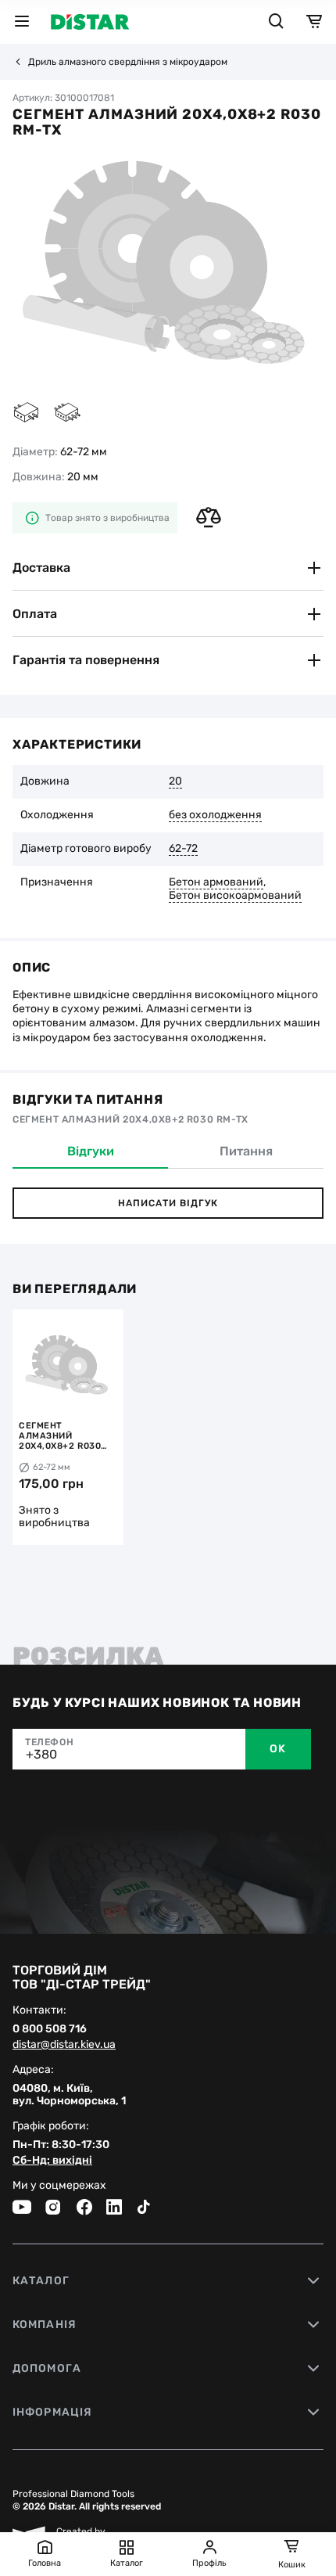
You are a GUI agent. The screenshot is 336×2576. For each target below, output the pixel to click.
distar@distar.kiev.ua (64, 2045)
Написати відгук (168, 1203)
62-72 (183, 849)
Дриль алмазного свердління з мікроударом (128, 62)
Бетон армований (216, 882)
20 (175, 781)
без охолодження (215, 815)
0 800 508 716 (50, 2029)
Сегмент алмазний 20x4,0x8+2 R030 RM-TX (60, 1436)
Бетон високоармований (235, 896)
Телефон (49, 1742)
